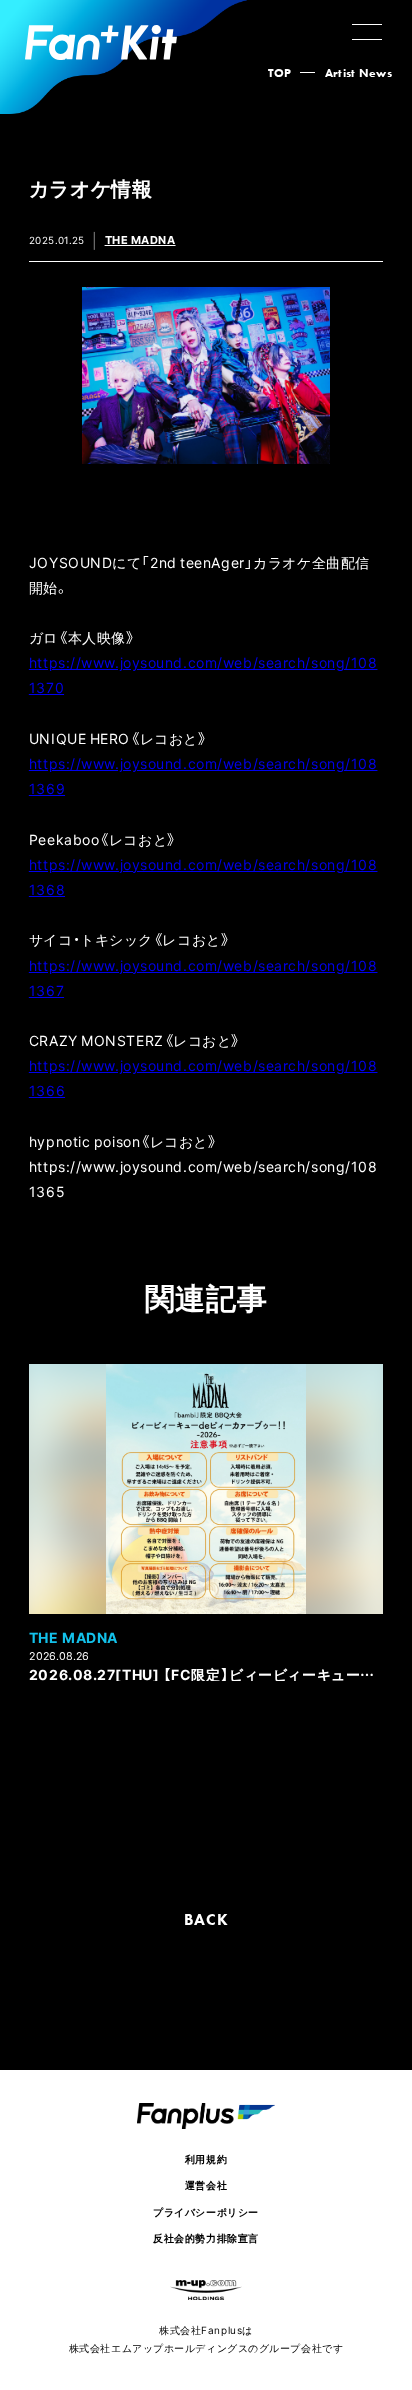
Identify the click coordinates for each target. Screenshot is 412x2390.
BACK (206, 1919)
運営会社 (206, 2184)
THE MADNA (140, 239)
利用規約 (206, 2158)
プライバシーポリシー (206, 2211)
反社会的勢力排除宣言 (206, 2237)
